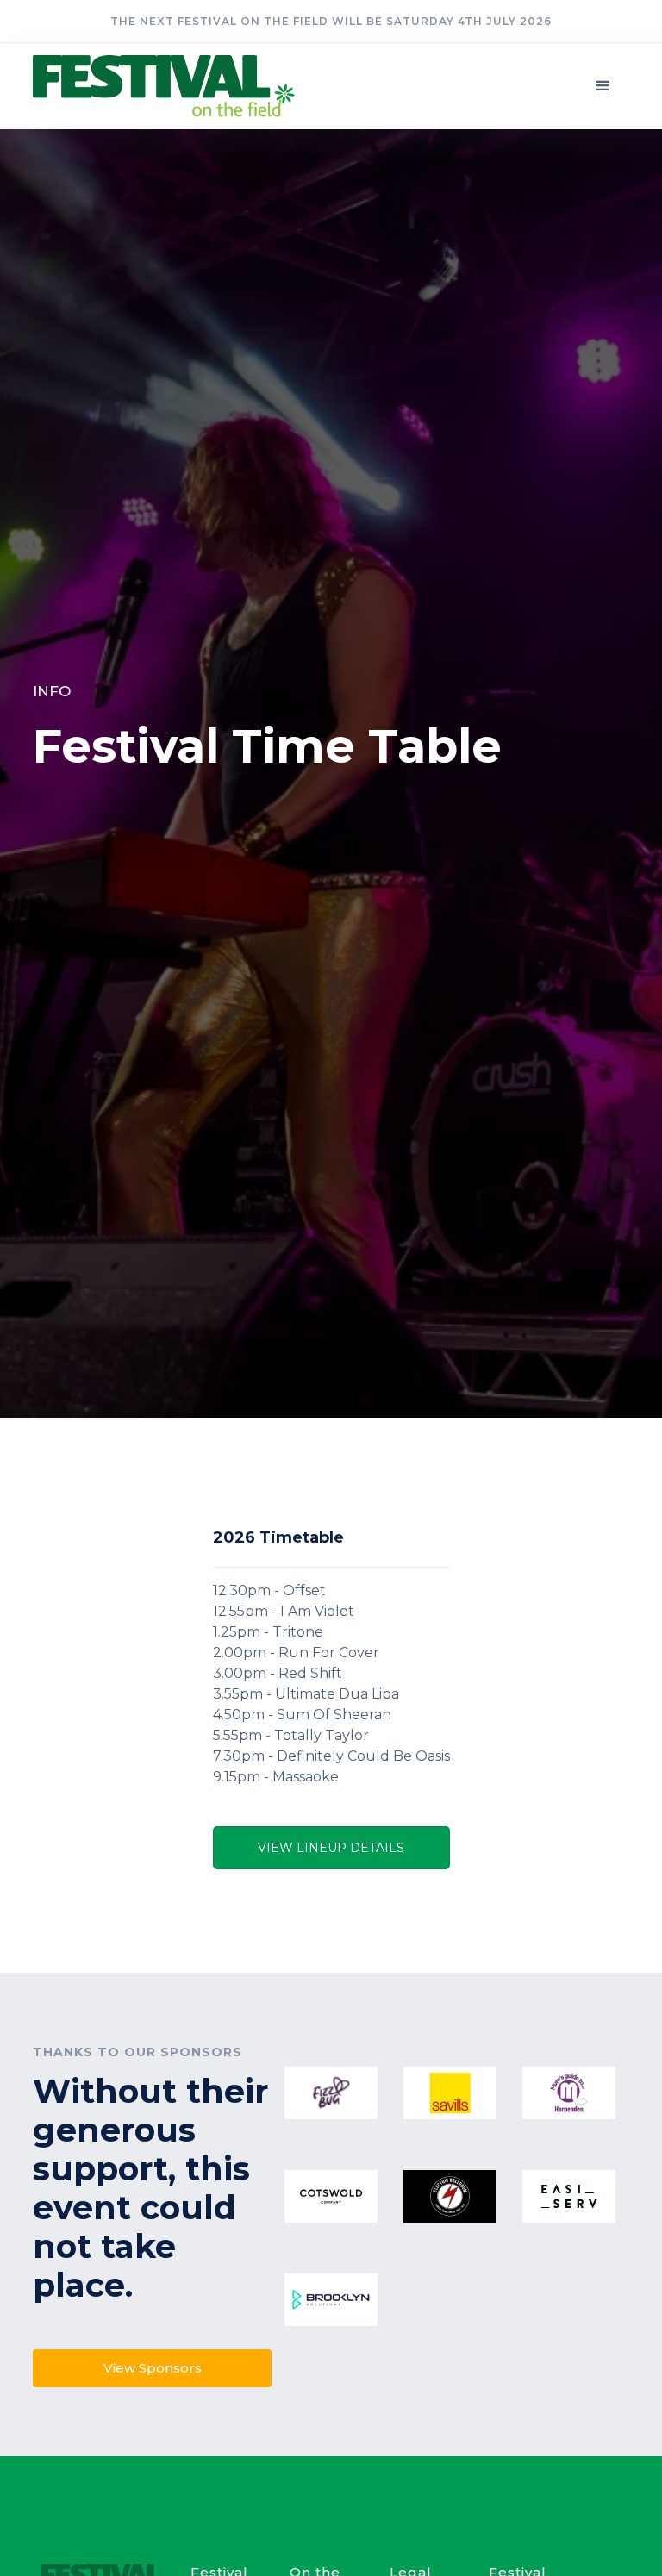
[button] (603, 86)
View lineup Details (331, 1848)
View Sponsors (153, 2368)
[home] (175, 86)
